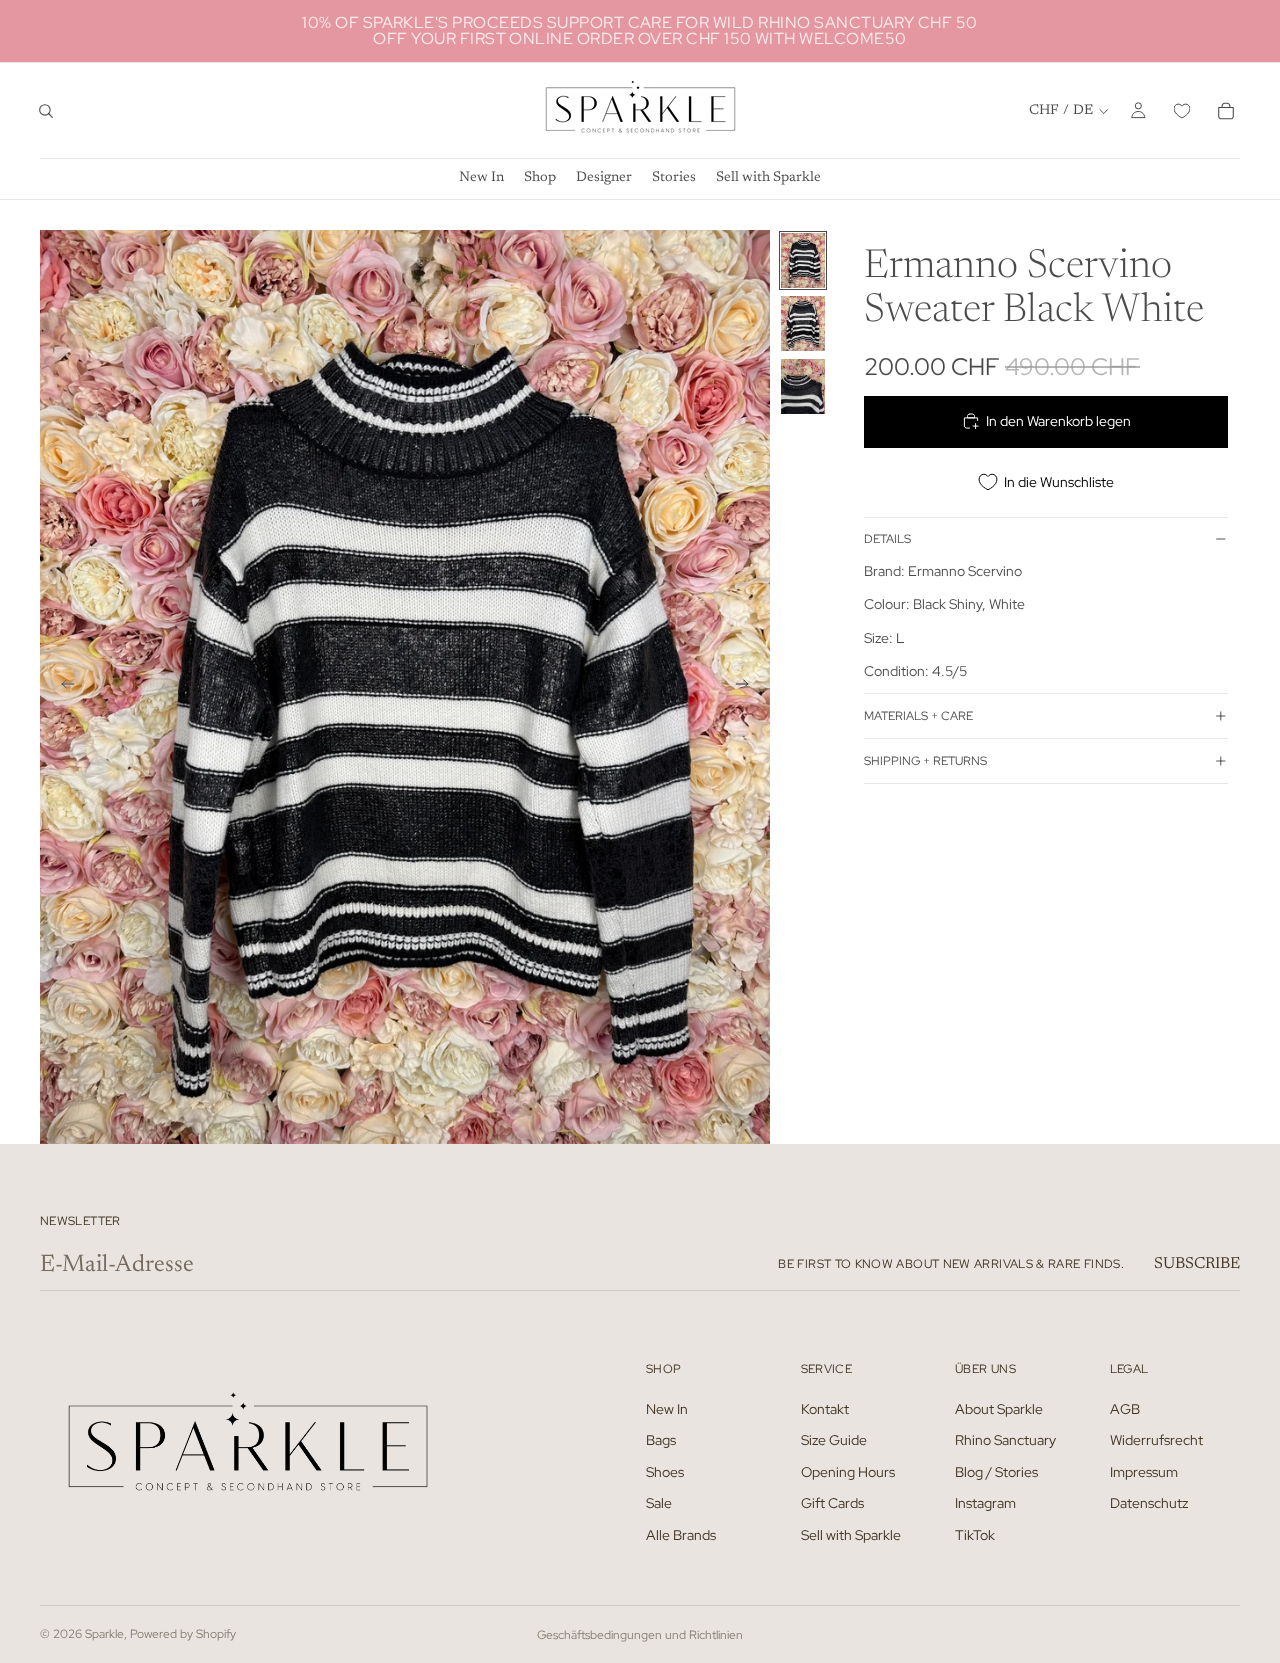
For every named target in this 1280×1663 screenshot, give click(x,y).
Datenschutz (1149, 1503)
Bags (661, 1440)
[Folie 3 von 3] (803, 386)
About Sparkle (999, 1408)
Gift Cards (832, 1503)
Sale (659, 1503)
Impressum (1144, 1471)
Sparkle (104, 1634)
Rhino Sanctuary (1005, 1440)
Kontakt (825, 1408)
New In (667, 1408)
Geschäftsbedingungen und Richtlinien (640, 1635)
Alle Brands (681, 1535)
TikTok (975, 1535)
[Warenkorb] (1226, 111)
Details (887, 539)
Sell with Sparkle (851, 1535)
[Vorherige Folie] (62, 687)
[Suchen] (46, 111)
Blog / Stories (996, 1471)
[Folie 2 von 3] (803, 323)
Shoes (665, 1471)
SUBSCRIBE (1197, 1264)
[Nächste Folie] (748, 687)
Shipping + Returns (925, 760)
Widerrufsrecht (1156, 1440)
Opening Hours (848, 1471)
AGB (1125, 1408)
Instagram (985, 1503)
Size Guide (834, 1440)
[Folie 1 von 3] (803, 260)
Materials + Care (918, 715)
